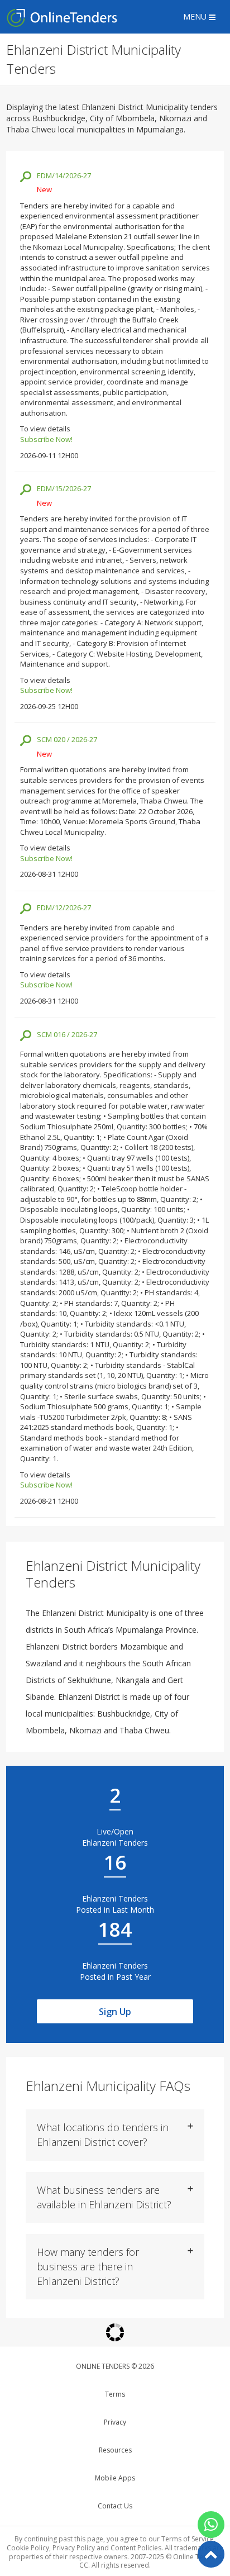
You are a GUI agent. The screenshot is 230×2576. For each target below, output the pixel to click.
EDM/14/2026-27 (64, 175)
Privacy (115, 2422)
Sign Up (115, 2012)
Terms (115, 2394)
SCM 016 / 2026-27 (67, 1034)
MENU (196, 16)
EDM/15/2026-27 (64, 488)
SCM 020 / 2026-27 (67, 739)
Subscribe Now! (46, 439)
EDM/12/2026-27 (64, 907)
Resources (115, 2450)
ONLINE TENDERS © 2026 (115, 2366)
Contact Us (115, 2506)
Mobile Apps (115, 2478)
